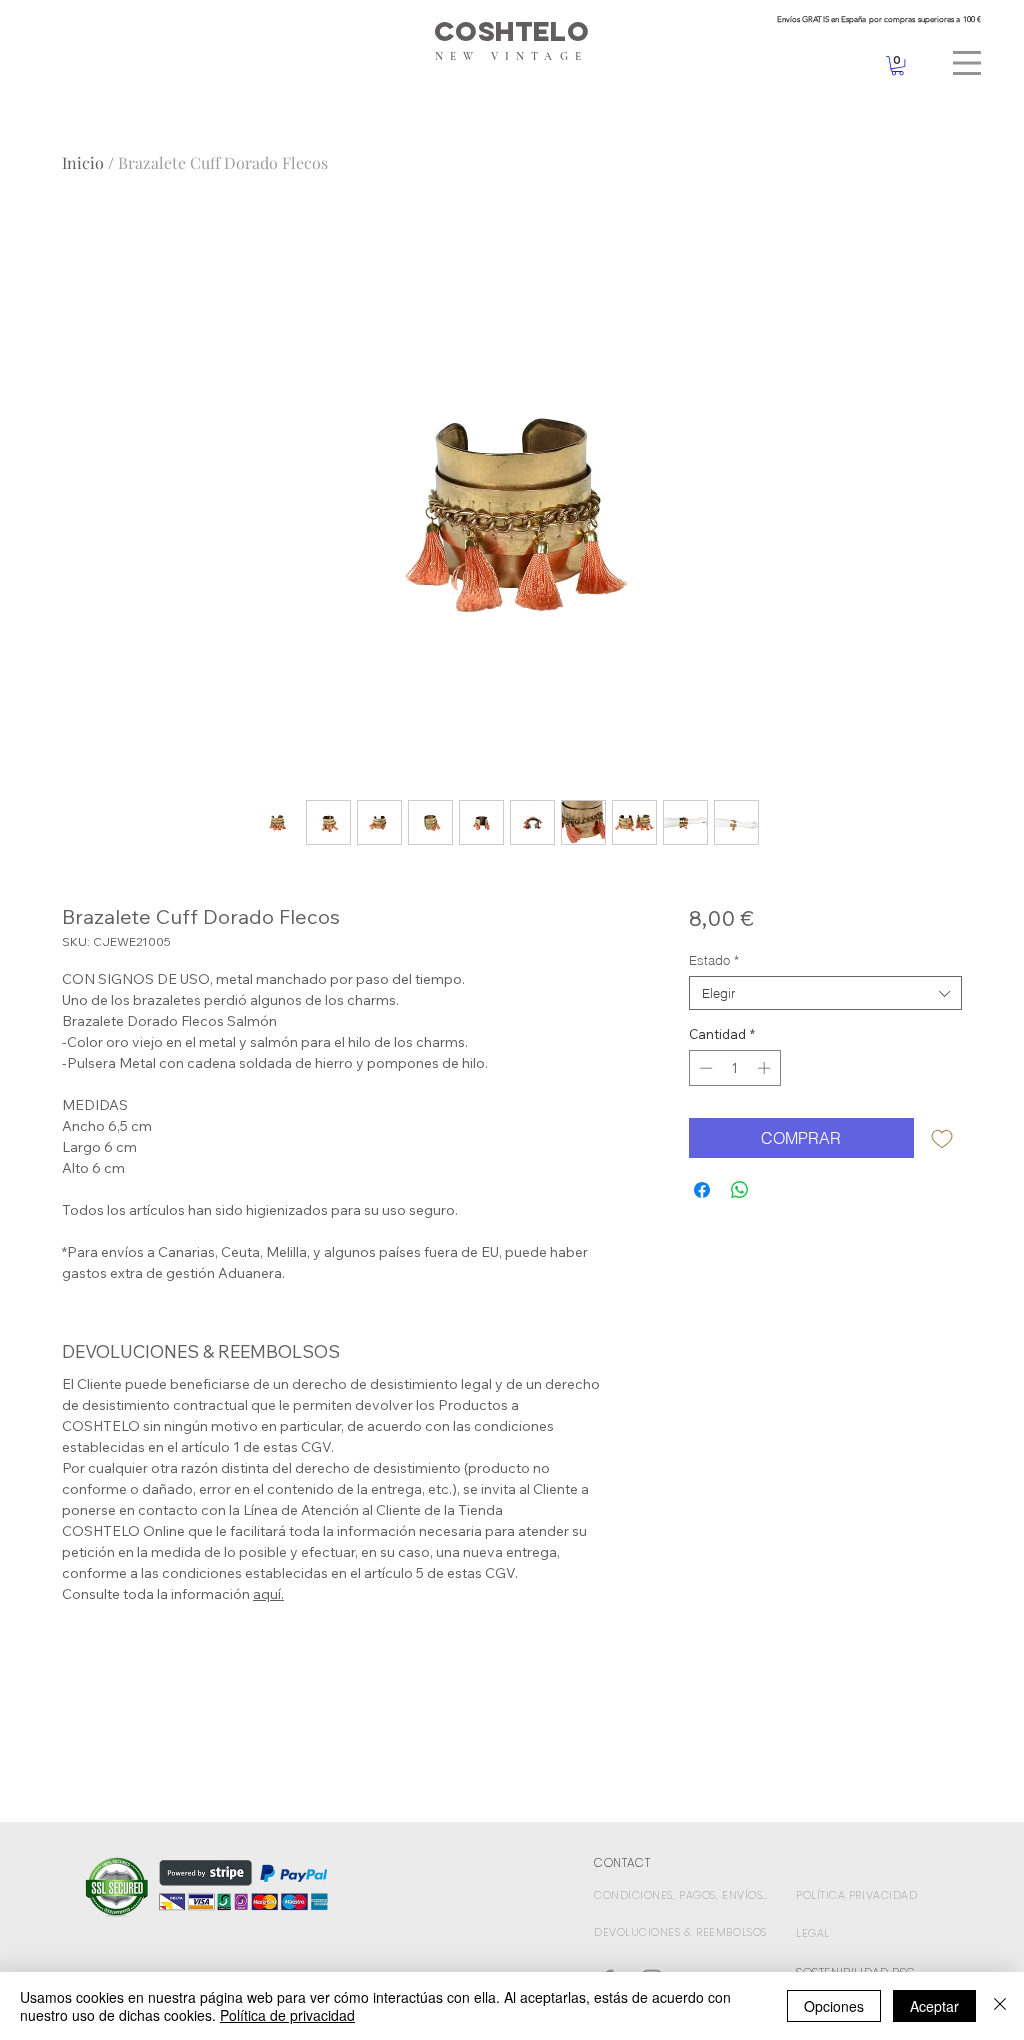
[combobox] (825, 993)
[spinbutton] (734, 1068)
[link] (897, 65)
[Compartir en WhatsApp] (740, 1190)
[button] (967, 63)
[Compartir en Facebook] (702, 1190)
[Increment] (766, 1068)
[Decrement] (704, 1068)
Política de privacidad (287, 2015)
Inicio (83, 162)
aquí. (268, 1594)
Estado (714, 960)
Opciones (834, 2006)
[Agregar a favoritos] (942, 1138)
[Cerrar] (1000, 2006)
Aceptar (934, 2006)
